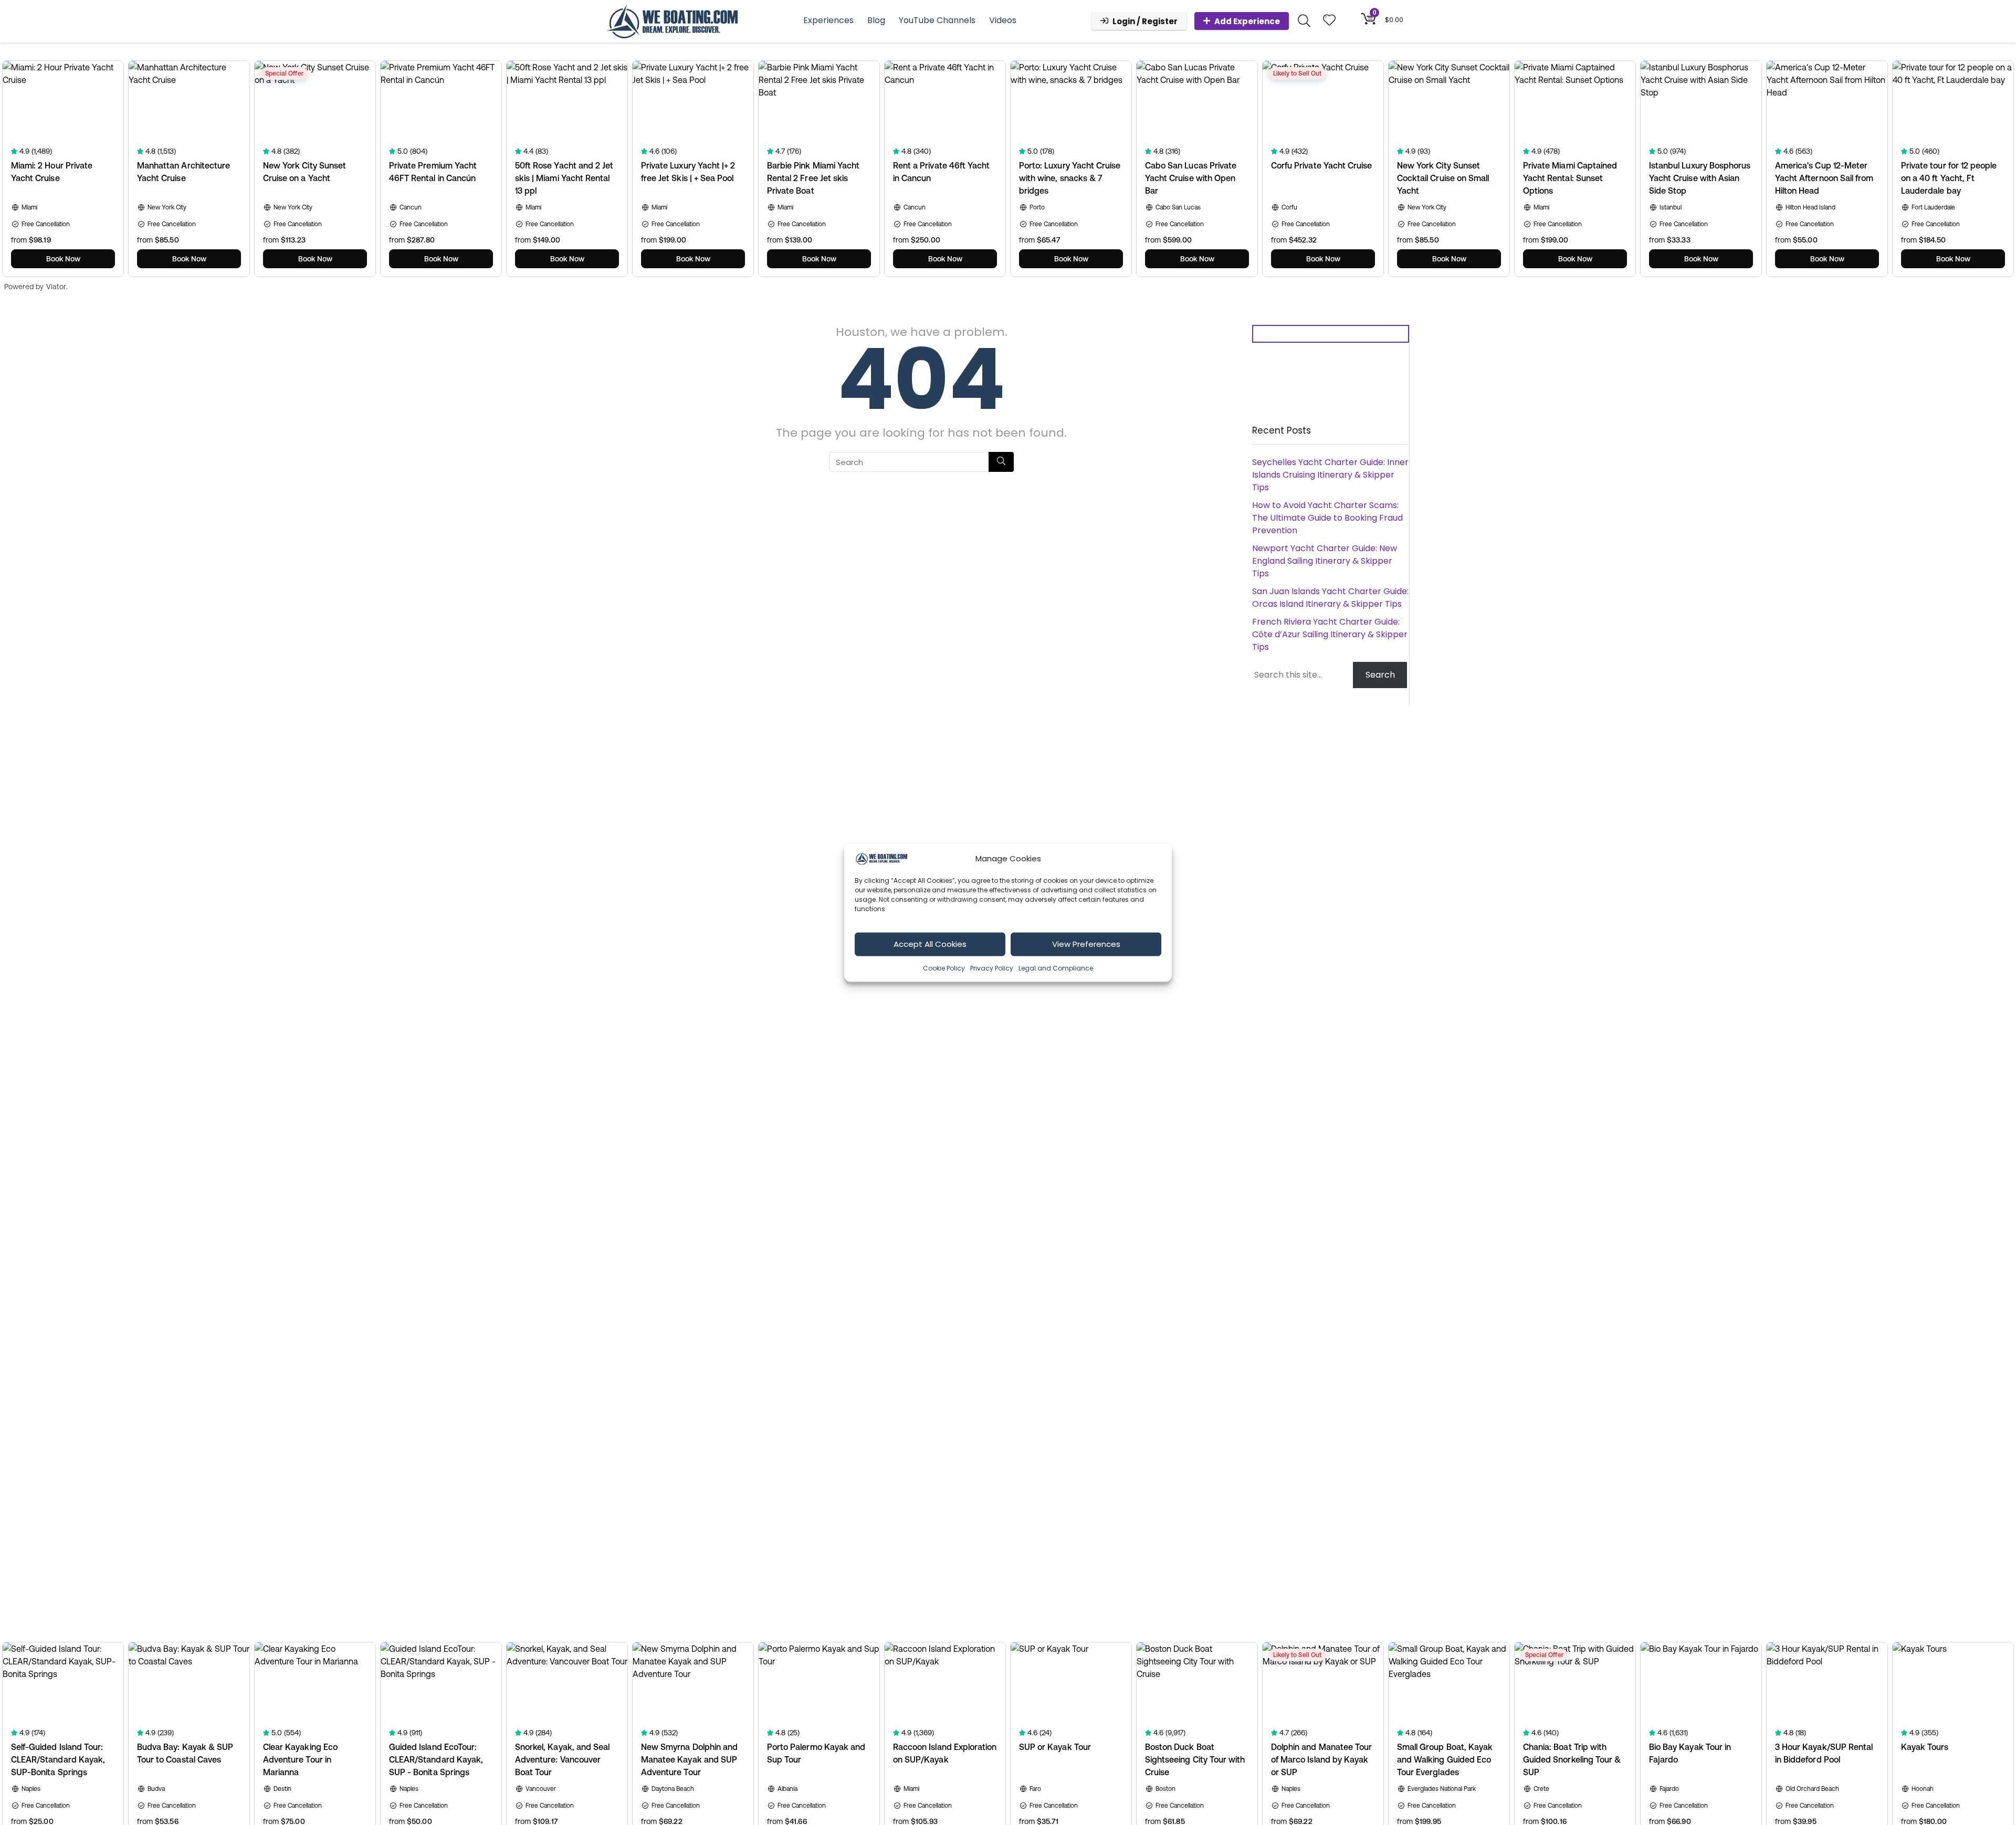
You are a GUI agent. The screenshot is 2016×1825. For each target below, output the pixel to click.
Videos (1003, 20)
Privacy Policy (992, 968)
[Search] (1001, 462)
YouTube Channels (937, 20)
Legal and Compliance (1056, 968)
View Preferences (1086, 943)
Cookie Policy (944, 968)
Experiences (828, 20)
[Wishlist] (1329, 21)
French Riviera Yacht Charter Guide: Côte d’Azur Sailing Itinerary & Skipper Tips (1330, 634)
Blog (876, 20)
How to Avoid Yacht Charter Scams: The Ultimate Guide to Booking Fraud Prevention (1327, 518)
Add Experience (1247, 21)
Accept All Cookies (930, 943)
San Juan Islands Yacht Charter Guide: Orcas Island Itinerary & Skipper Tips (1330, 598)
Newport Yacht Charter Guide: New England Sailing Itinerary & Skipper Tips (1325, 561)
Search (1380, 675)
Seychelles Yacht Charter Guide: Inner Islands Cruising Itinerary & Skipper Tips (1330, 475)
